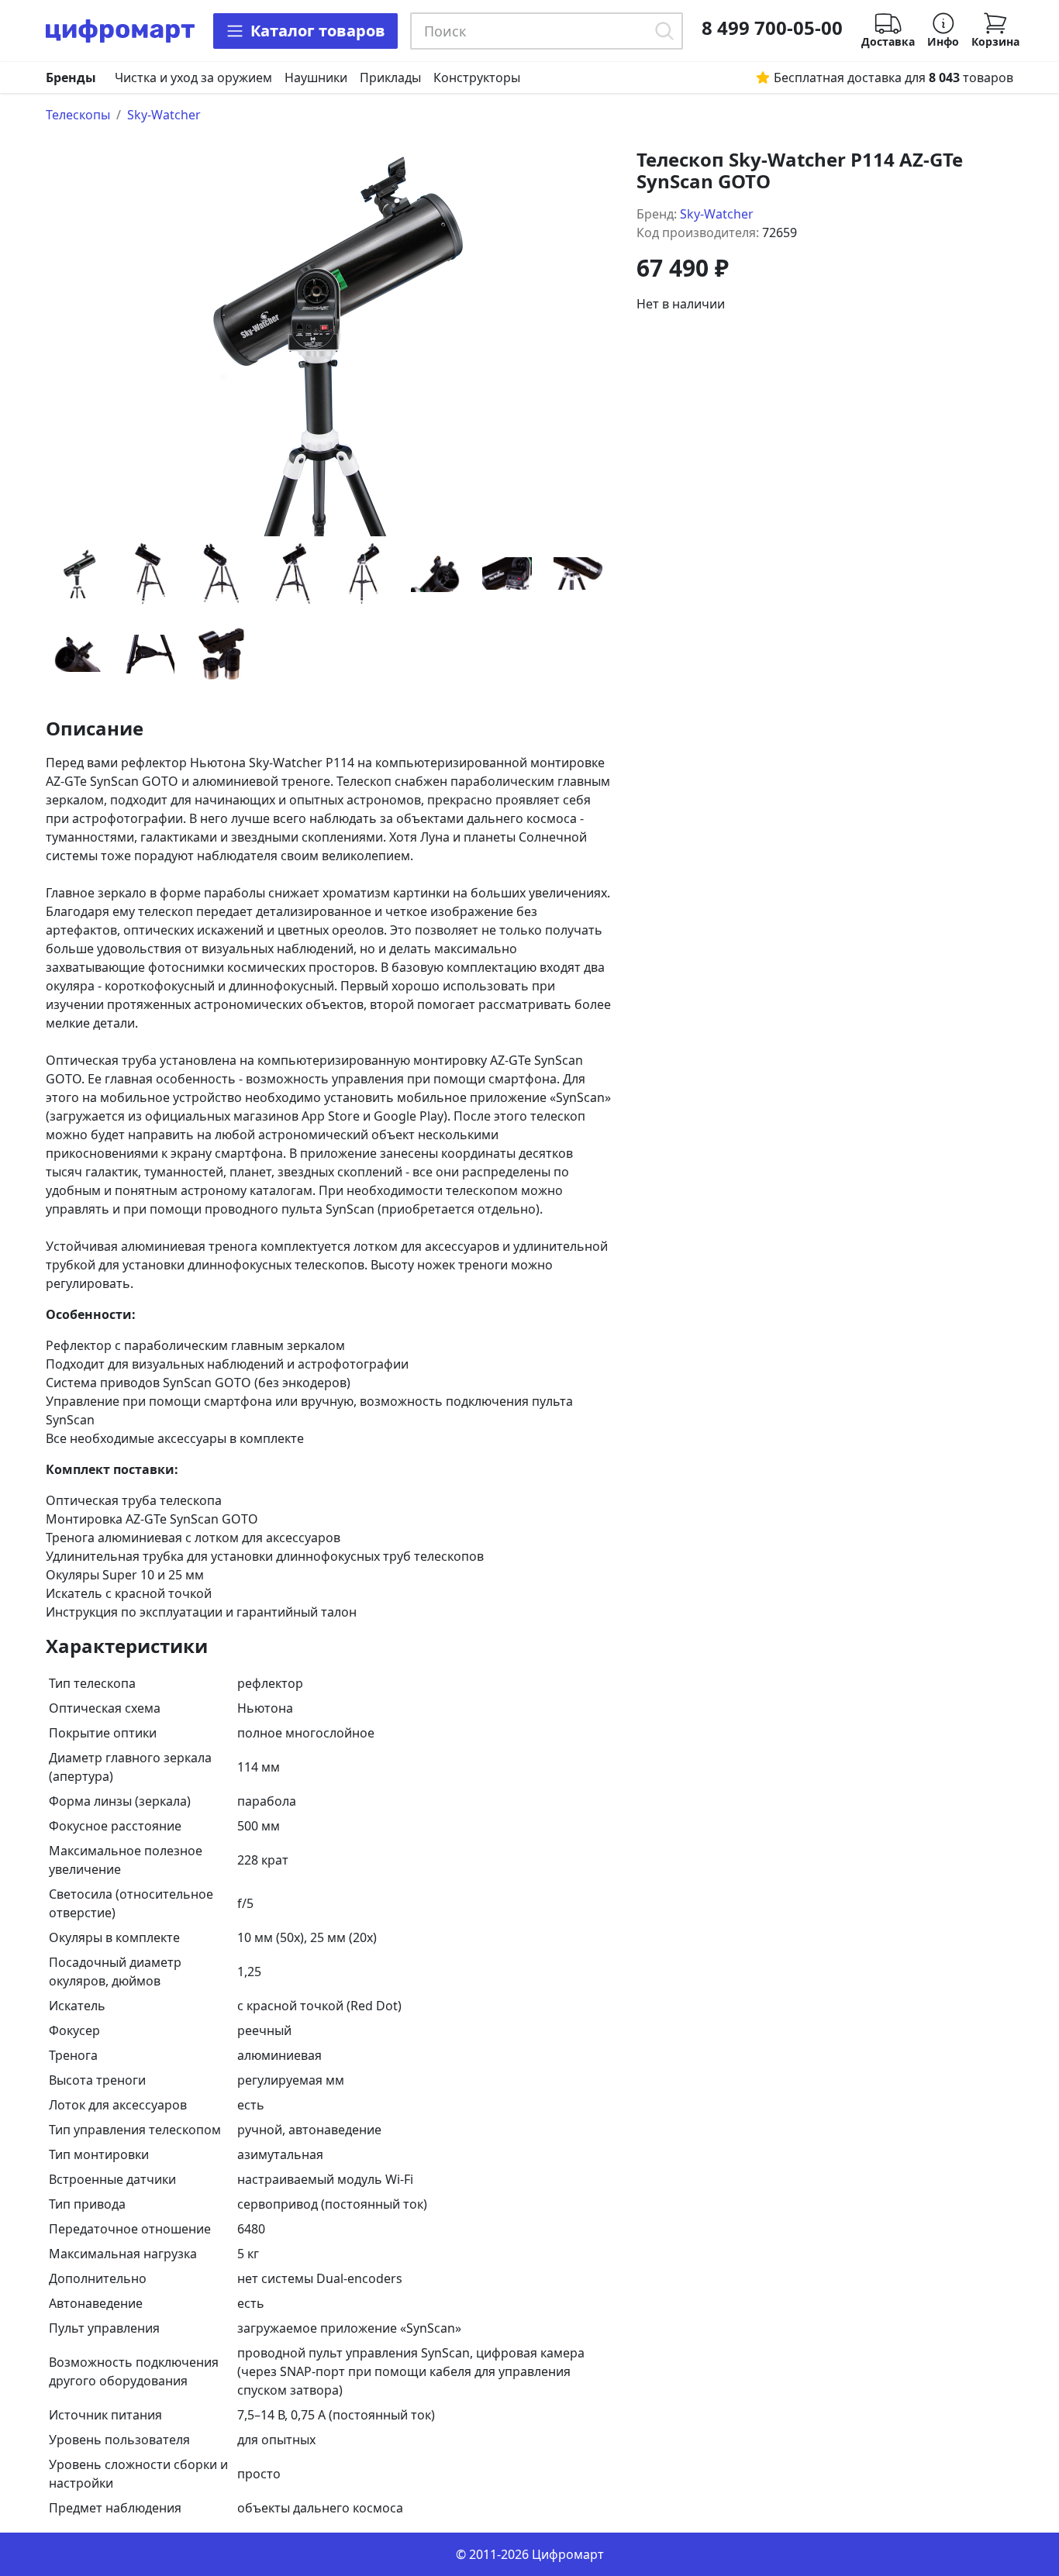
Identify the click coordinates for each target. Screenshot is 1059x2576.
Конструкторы (477, 77)
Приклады (390, 77)
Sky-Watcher (164, 115)
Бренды (71, 77)
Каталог (318, 31)
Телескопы (78, 115)
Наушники (316, 77)
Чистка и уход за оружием (193, 77)
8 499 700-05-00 (772, 28)
